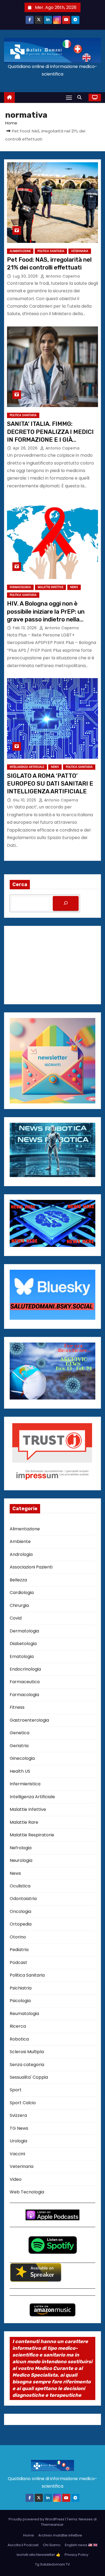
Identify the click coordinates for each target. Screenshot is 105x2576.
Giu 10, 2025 (25, 800)
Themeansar (52, 2525)
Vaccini (17, 2154)
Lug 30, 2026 (26, 276)
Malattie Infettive (50, 587)
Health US (20, 1771)
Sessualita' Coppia (29, 2077)
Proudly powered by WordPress (37, 2519)
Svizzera (18, 2115)
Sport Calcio (23, 2103)
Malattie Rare (24, 1822)
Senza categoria (27, 2065)
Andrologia (21, 1554)
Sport (16, 2090)
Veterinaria (80, 251)
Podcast (18, 1962)
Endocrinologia (25, 1669)
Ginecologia (22, 1758)
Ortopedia (21, 1924)
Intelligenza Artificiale (27, 767)
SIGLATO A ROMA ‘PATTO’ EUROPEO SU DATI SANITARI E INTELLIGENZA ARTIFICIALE (50, 784)
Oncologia (20, 1911)
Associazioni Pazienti (31, 1567)
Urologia (18, 2141)
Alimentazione (20, 251)
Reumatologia (24, 2014)
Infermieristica (25, 1784)
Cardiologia (22, 1593)
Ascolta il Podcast (23, 2545)
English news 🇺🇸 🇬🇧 (81, 2545)
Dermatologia (24, 1631)
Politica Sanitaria (51, 251)
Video (16, 2179)
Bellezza (18, 1580)
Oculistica (20, 1886)
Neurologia (21, 1860)
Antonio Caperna (62, 276)
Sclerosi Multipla (27, 2052)
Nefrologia (21, 1848)
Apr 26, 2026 (26, 448)
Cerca (20, 884)
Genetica (20, 1733)
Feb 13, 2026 (25, 628)
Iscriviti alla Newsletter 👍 (38, 2555)
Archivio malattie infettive (60, 2535)
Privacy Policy (76, 2555)
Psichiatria (21, 1988)
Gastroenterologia (29, 1720)
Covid (16, 1618)
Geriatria (19, 1746)
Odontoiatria (23, 1899)
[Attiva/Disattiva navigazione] (69, 97)
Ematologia (22, 1656)
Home (11, 123)
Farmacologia (20, 587)
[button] (81, 97)
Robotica (19, 2039)
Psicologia (20, 2001)
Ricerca (18, 2026)
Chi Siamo (52, 2545)
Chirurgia (19, 1605)
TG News (19, 2128)
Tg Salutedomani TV (52, 2564)
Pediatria (19, 1950)
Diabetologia (23, 1644)
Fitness (17, 1707)
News (74, 587)
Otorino (18, 1937)
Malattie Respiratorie (32, 1835)
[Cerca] (66, 903)
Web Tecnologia (27, 2192)
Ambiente (20, 1541)
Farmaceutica (25, 1682)
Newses (86, 2519)
